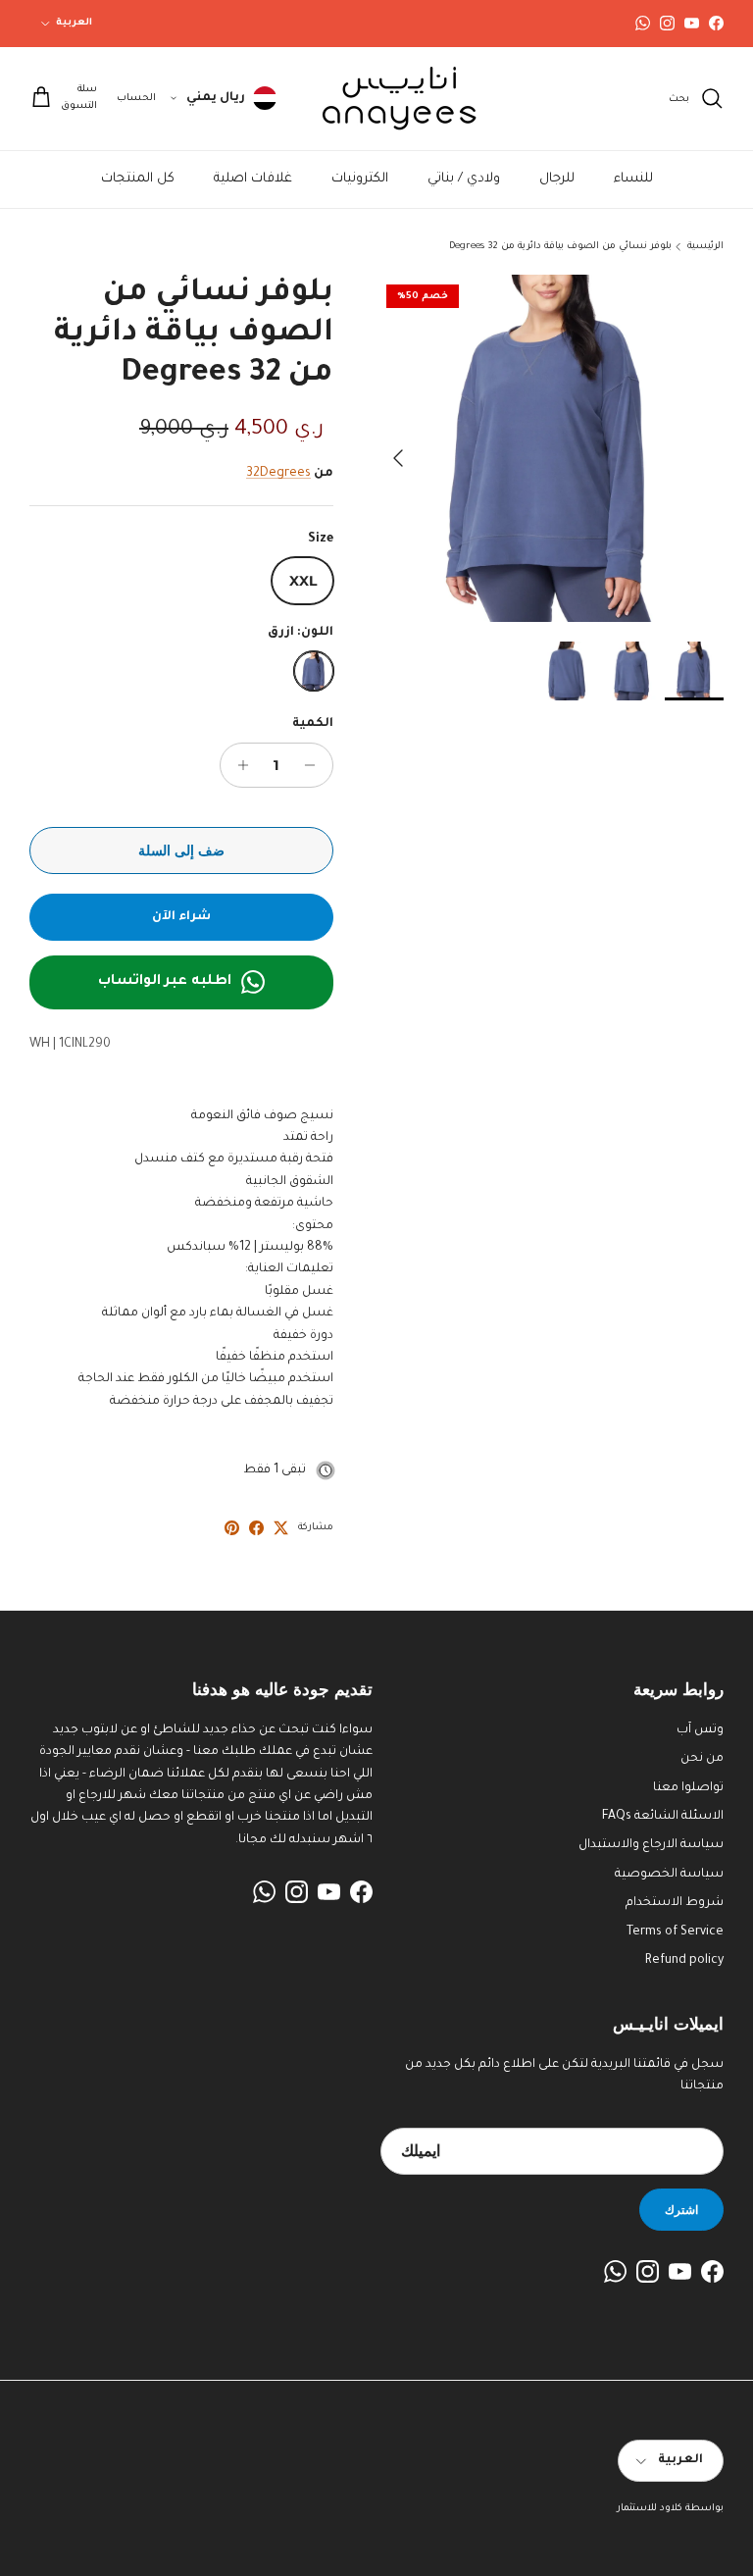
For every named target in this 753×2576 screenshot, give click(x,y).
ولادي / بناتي (464, 179)
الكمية (313, 724)
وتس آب (700, 1730)
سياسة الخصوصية (669, 1875)
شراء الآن (181, 917)
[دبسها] (232, 1528)
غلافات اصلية (253, 179)
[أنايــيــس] (390, 99)
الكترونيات (360, 179)
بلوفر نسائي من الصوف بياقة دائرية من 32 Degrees (560, 247)
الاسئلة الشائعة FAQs (663, 1817)
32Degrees (278, 474)
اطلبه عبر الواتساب (165, 982)
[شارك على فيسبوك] (256, 1528)
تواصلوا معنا (688, 1788)
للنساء (633, 179)
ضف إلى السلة (181, 850)
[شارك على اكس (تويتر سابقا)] (281, 1528)
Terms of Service (675, 1932)
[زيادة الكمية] (238, 765)
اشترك (681, 2210)
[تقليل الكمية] (315, 765)
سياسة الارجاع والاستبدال (651, 1845)
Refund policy (684, 1961)
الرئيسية (705, 247)
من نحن (702, 1759)
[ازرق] (314, 671)
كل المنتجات (138, 179)
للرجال (557, 179)
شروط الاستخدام (675, 1903)
